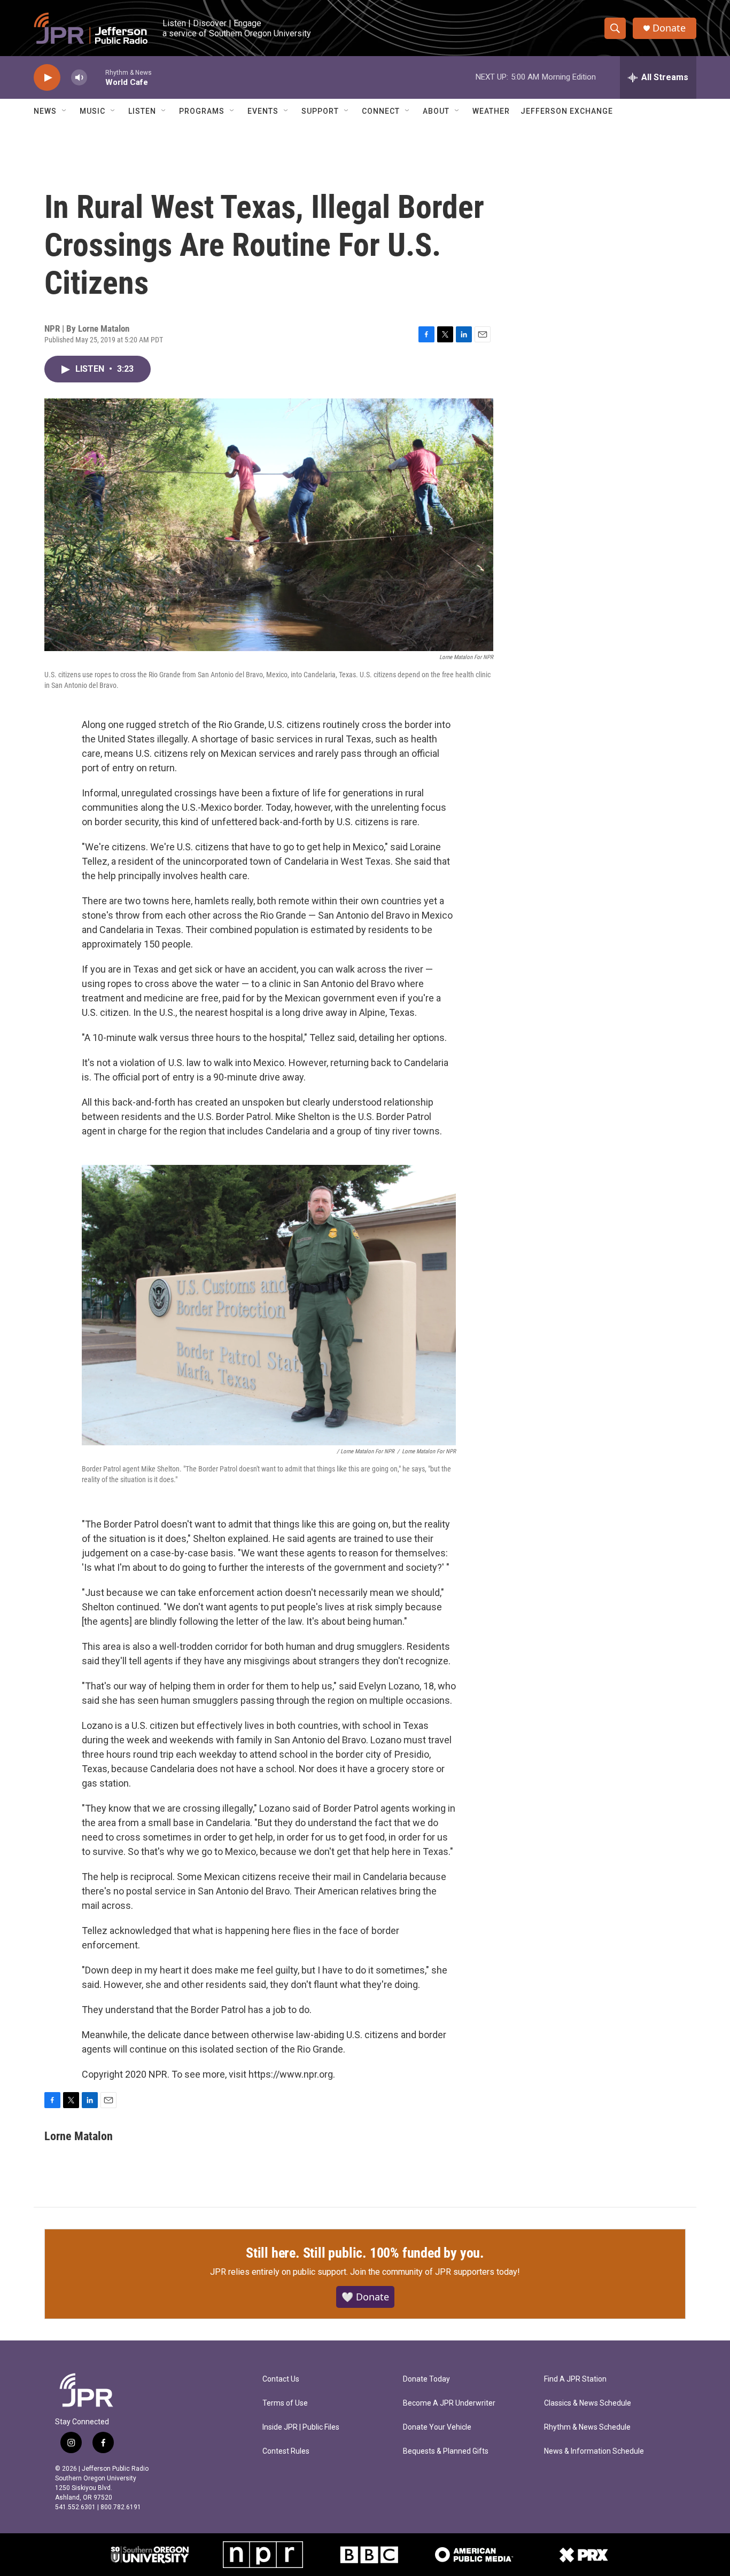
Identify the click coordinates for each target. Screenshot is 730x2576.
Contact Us (281, 2379)
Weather (491, 111)
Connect (381, 111)
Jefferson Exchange (567, 111)
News (45, 111)
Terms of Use (285, 2403)
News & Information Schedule (594, 2451)
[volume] (79, 78)
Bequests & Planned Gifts (446, 2451)
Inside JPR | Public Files (301, 2427)
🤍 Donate (365, 2297)
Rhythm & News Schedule (587, 2427)
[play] (47, 78)
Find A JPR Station (575, 2379)
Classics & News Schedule (588, 2403)
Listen (142, 111)
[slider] (96, 77)
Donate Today (426, 2379)
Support (320, 111)
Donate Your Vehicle (437, 2427)
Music (92, 111)
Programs (202, 111)
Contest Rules (286, 2451)
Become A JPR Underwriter (449, 2403)
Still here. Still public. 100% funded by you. (365, 2253)
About (436, 111)
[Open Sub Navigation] (65, 111)
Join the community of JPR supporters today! (435, 2272)
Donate (669, 28)
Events (263, 111)
